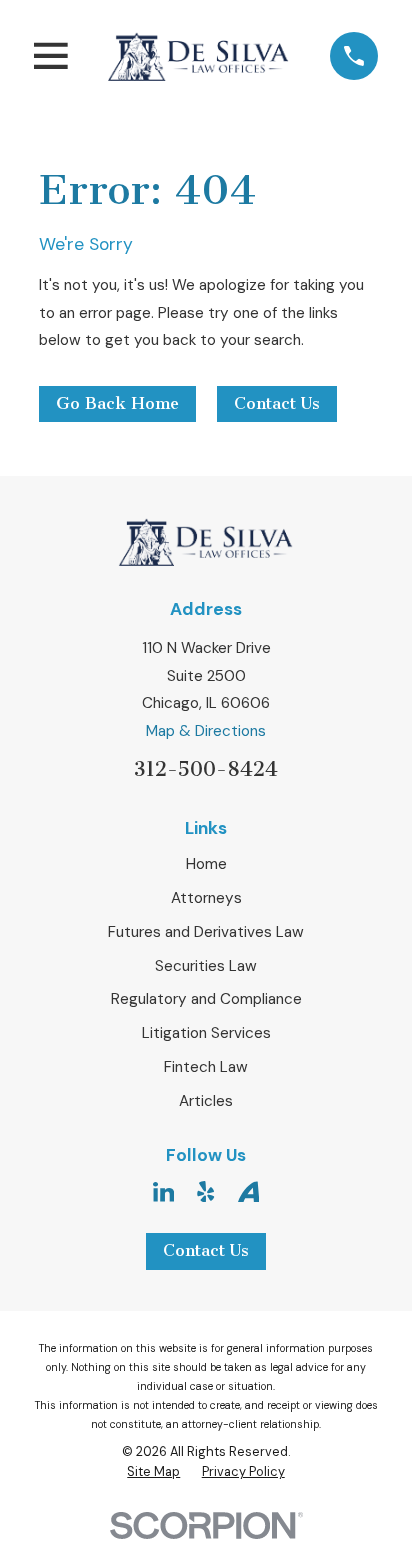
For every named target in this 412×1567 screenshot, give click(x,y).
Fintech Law (206, 1067)
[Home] (198, 55)
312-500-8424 (206, 769)
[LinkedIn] (163, 1191)
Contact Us (277, 403)
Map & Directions (206, 731)
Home (206, 864)
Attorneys (206, 898)
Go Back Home (117, 403)
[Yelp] (205, 1191)
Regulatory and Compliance (206, 999)
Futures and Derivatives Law (206, 932)
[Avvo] (248, 1191)
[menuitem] (153, 1472)
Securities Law (206, 966)
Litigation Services (206, 1033)
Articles (206, 1101)
